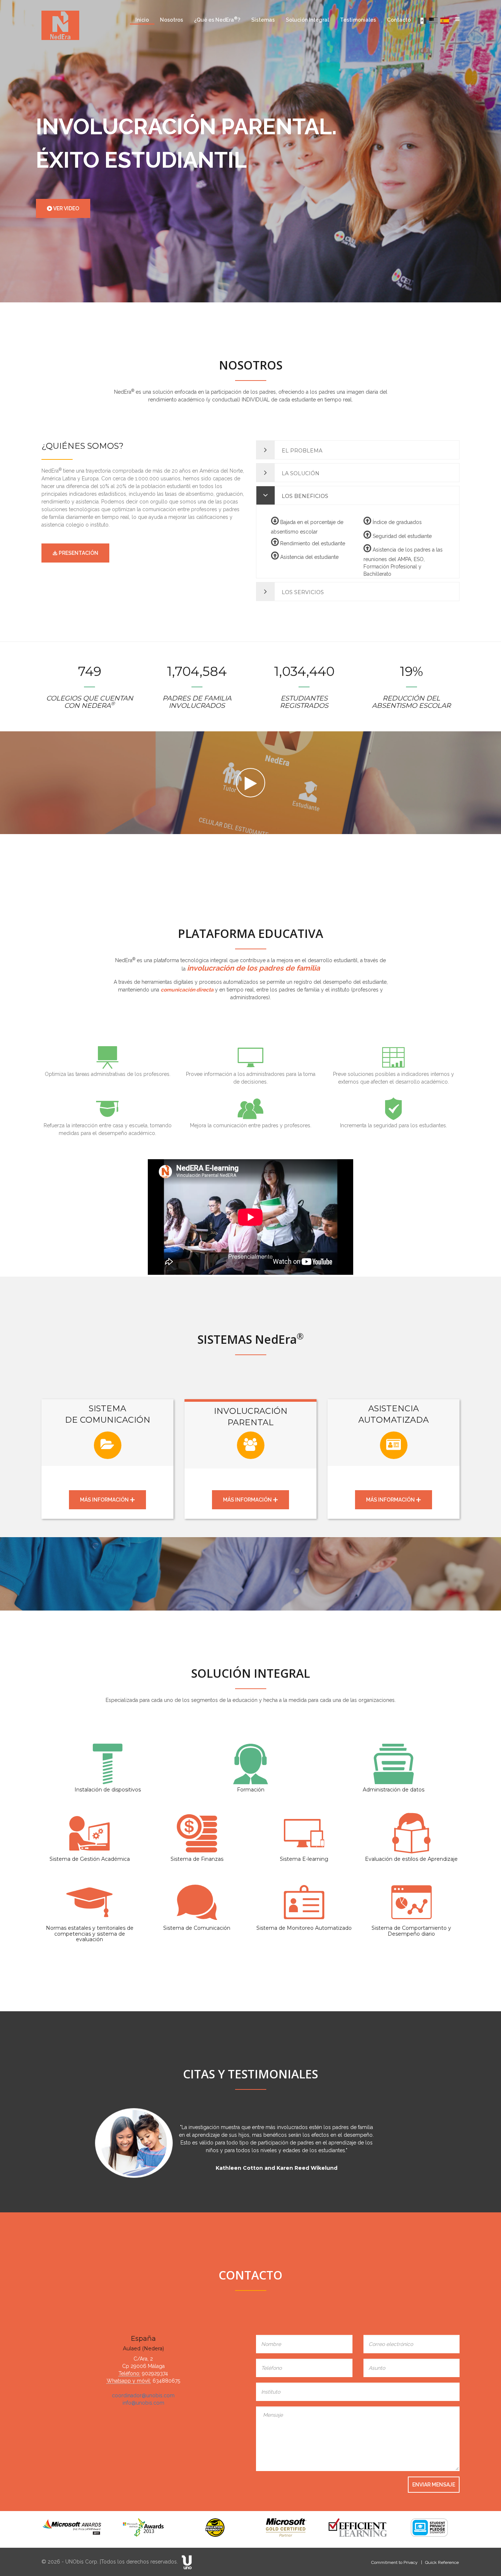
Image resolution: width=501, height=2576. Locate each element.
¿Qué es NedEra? (217, 19)
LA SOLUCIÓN (300, 473)
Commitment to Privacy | (397, 2562)
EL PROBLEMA (301, 451)
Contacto (399, 20)
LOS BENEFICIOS (304, 496)
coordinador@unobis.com (143, 2395)
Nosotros (171, 20)
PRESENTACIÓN (78, 553)
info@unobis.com (143, 2403)
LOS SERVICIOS (302, 592)
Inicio (142, 20)
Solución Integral (307, 20)
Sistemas (263, 20)
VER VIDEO (66, 208)
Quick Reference (442, 2562)
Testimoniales (358, 20)
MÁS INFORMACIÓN (105, 1500)
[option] (251, 2151)
